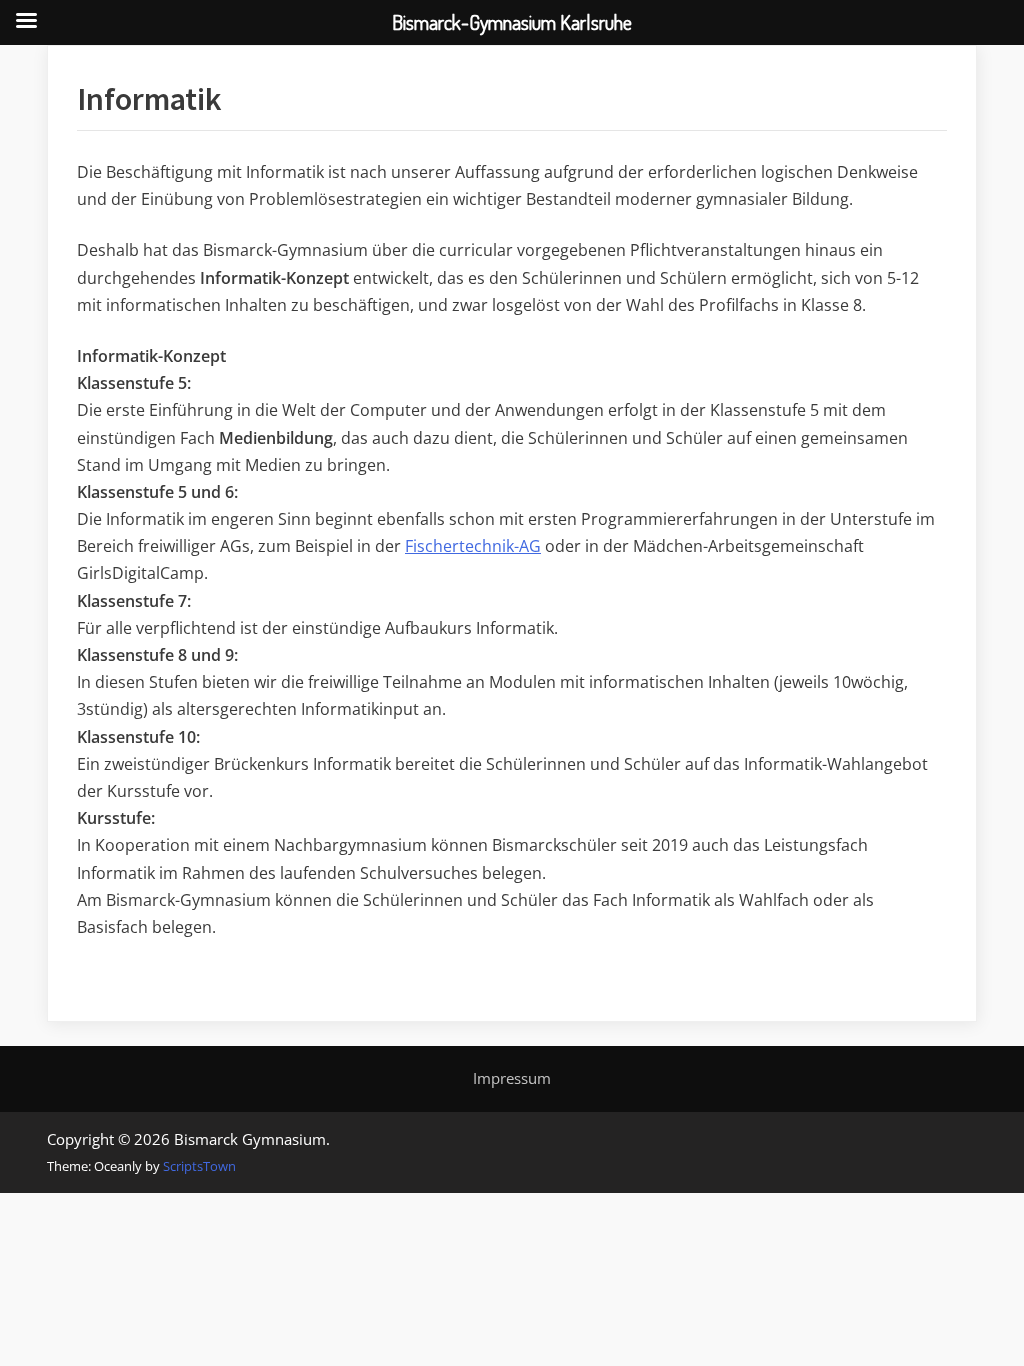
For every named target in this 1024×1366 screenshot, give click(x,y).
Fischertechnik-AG (473, 546)
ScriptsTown (199, 1166)
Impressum (512, 1078)
